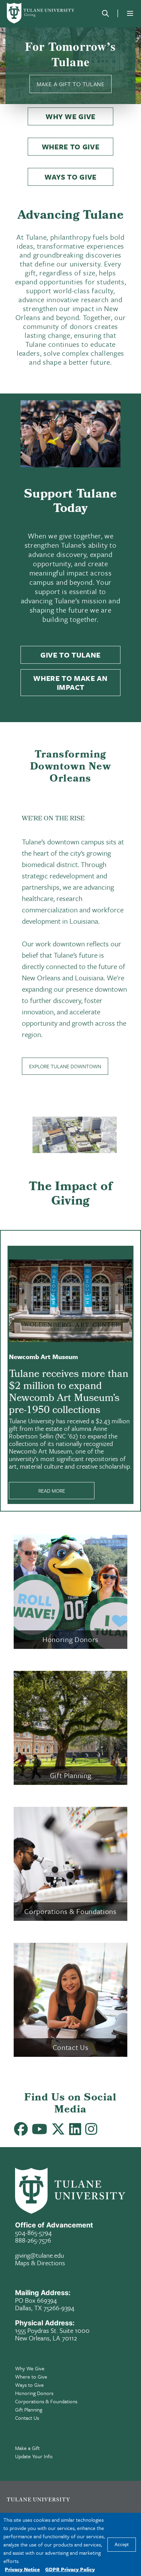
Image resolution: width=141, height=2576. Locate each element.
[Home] (41, 13)
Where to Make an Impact (70, 683)
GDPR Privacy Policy (70, 2569)
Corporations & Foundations (46, 2401)
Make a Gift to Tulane (70, 84)
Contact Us (27, 2418)
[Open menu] (130, 13)
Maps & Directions (40, 2263)
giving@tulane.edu (40, 2255)
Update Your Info (34, 2456)
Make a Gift (27, 2448)
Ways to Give (70, 177)
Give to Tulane (70, 655)
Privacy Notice (22, 2569)
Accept (122, 2545)
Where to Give (71, 147)
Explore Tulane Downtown (65, 1066)
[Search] (105, 13)
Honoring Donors (34, 2393)
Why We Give (70, 116)
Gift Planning (29, 2409)
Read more (52, 1491)
